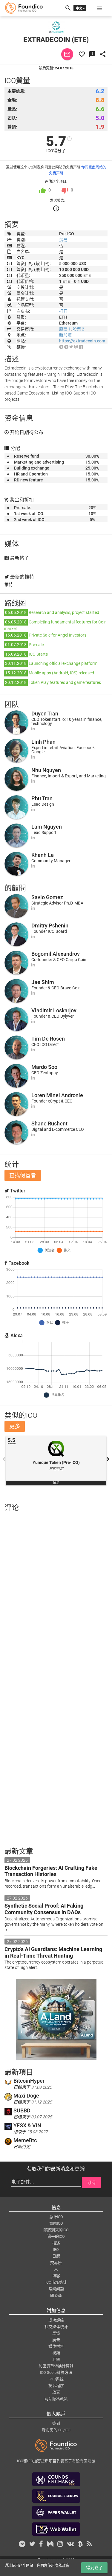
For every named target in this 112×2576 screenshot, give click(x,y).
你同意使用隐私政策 (53, 2566)
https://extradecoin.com (82, 341)
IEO (56, 2250)
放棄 (56, 2392)
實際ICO (56, 2223)
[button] (99, 8)
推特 (9, 584)
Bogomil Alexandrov (56, 954)
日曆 (56, 2256)
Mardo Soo (44, 1067)
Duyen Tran (45, 714)
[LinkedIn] (33, 729)
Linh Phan (43, 742)
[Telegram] (61, 347)
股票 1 (65, 329)
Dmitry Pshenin (50, 926)
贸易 (63, 240)
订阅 (91, 2182)
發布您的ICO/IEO (56, 2430)
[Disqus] (56, 1594)
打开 (63, 311)
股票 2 (78, 329)
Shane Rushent (49, 1124)
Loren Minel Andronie (57, 1095)
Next (108, 1459)
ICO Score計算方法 (56, 2372)
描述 (56, 2243)
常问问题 (56, 2289)
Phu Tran (42, 798)
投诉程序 (56, 2386)
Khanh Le (43, 855)
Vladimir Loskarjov (54, 1010)
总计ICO (56, 2217)
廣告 (56, 2340)
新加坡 (65, 335)
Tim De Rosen (48, 1039)
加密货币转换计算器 (56, 2366)
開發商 (56, 2295)
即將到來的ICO (56, 2230)
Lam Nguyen (47, 827)
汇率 (56, 2359)
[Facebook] (81, 347)
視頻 (56, 2353)
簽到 (56, 2423)
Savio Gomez (47, 897)
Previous (4, 1459)
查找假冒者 (23, 1175)
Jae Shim (43, 982)
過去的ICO (56, 2236)
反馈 (56, 2333)
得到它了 (94, 2568)
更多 (15, 1426)
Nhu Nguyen (46, 770)
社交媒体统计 (56, 2327)
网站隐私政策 (56, 2399)
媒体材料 (56, 2346)
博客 (56, 2276)
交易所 (56, 2263)
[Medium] (76, 347)
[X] (71, 347)
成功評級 (56, 2320)
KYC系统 (56, 2379)
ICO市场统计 (56, 2282)
